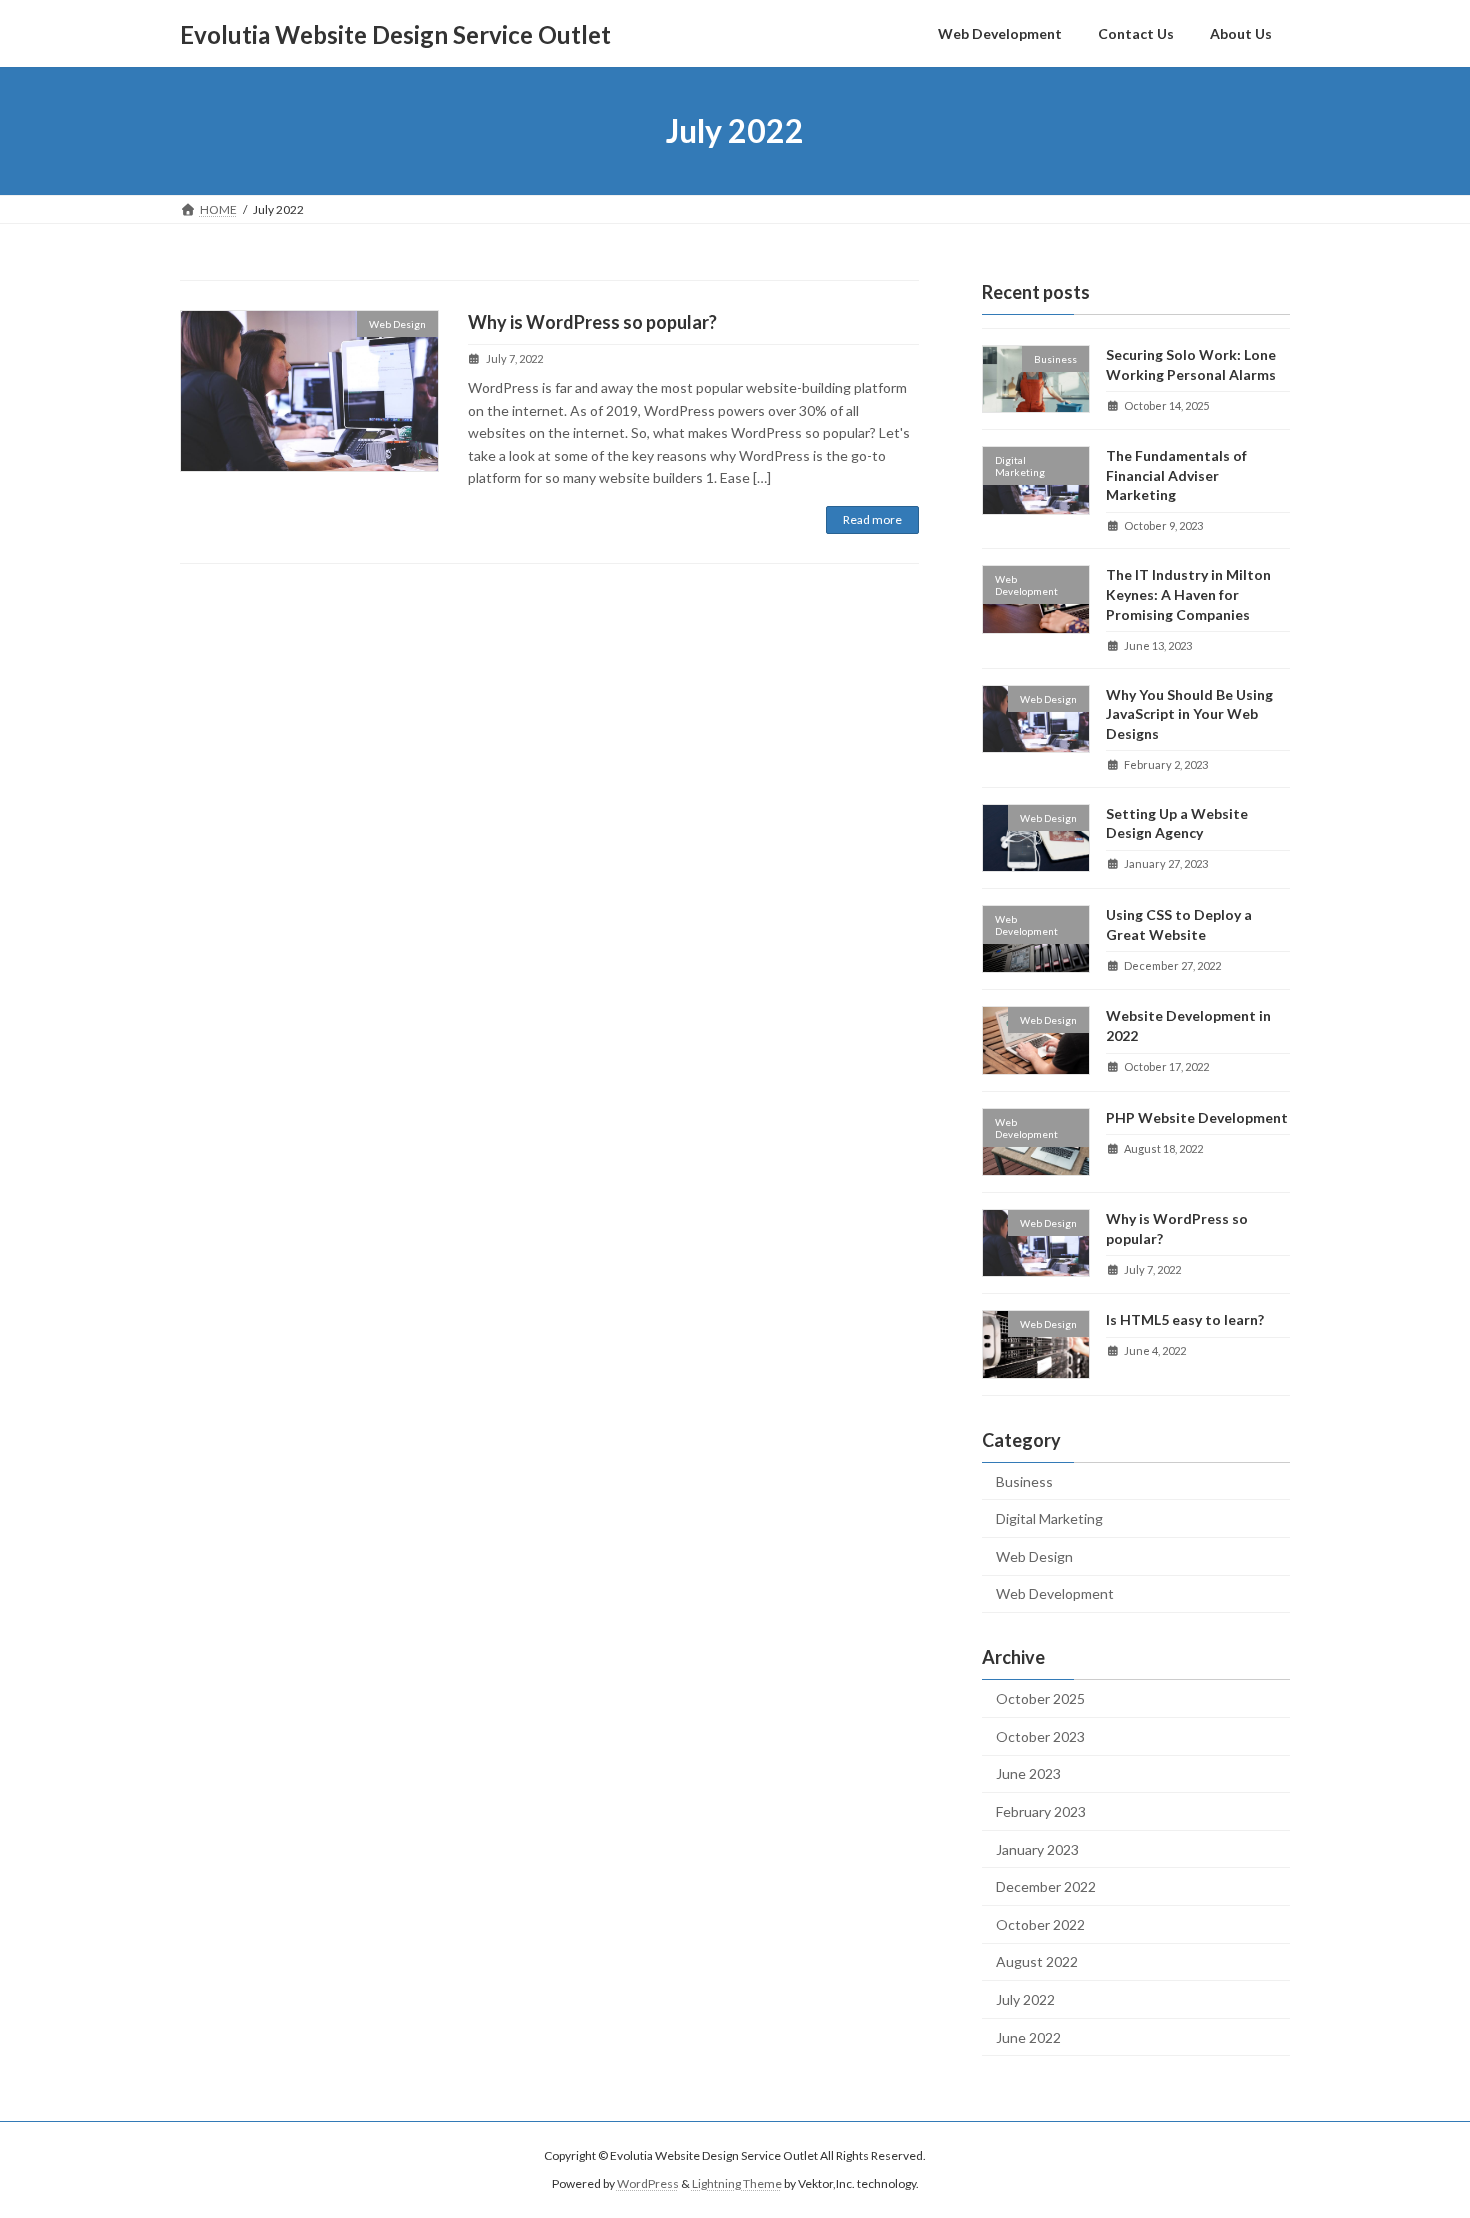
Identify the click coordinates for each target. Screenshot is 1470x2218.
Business (1024, 1481)
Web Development (1055, 1594)
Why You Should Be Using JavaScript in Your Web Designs (1189, 714)
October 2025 (1040, 1698)
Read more (872, 519)
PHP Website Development (1197, 1117)
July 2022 (1025, 1999)
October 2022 (1040, 1924)
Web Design (1034, 1556)
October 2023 (1040, 1736)
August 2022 (1037, 1962)
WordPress (648, 2183)
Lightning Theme (737, 2183)
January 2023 (1037, 1849)
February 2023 (1041, 1811)
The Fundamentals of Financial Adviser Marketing (1176, 475)
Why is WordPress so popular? (592, 322)
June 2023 (1028, 1774)
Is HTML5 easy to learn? (1185, 1319)
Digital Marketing (1049, 1518)
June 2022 (1028, 2037)
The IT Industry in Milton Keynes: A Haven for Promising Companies (1188, 595)
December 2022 (1046, 1886)
